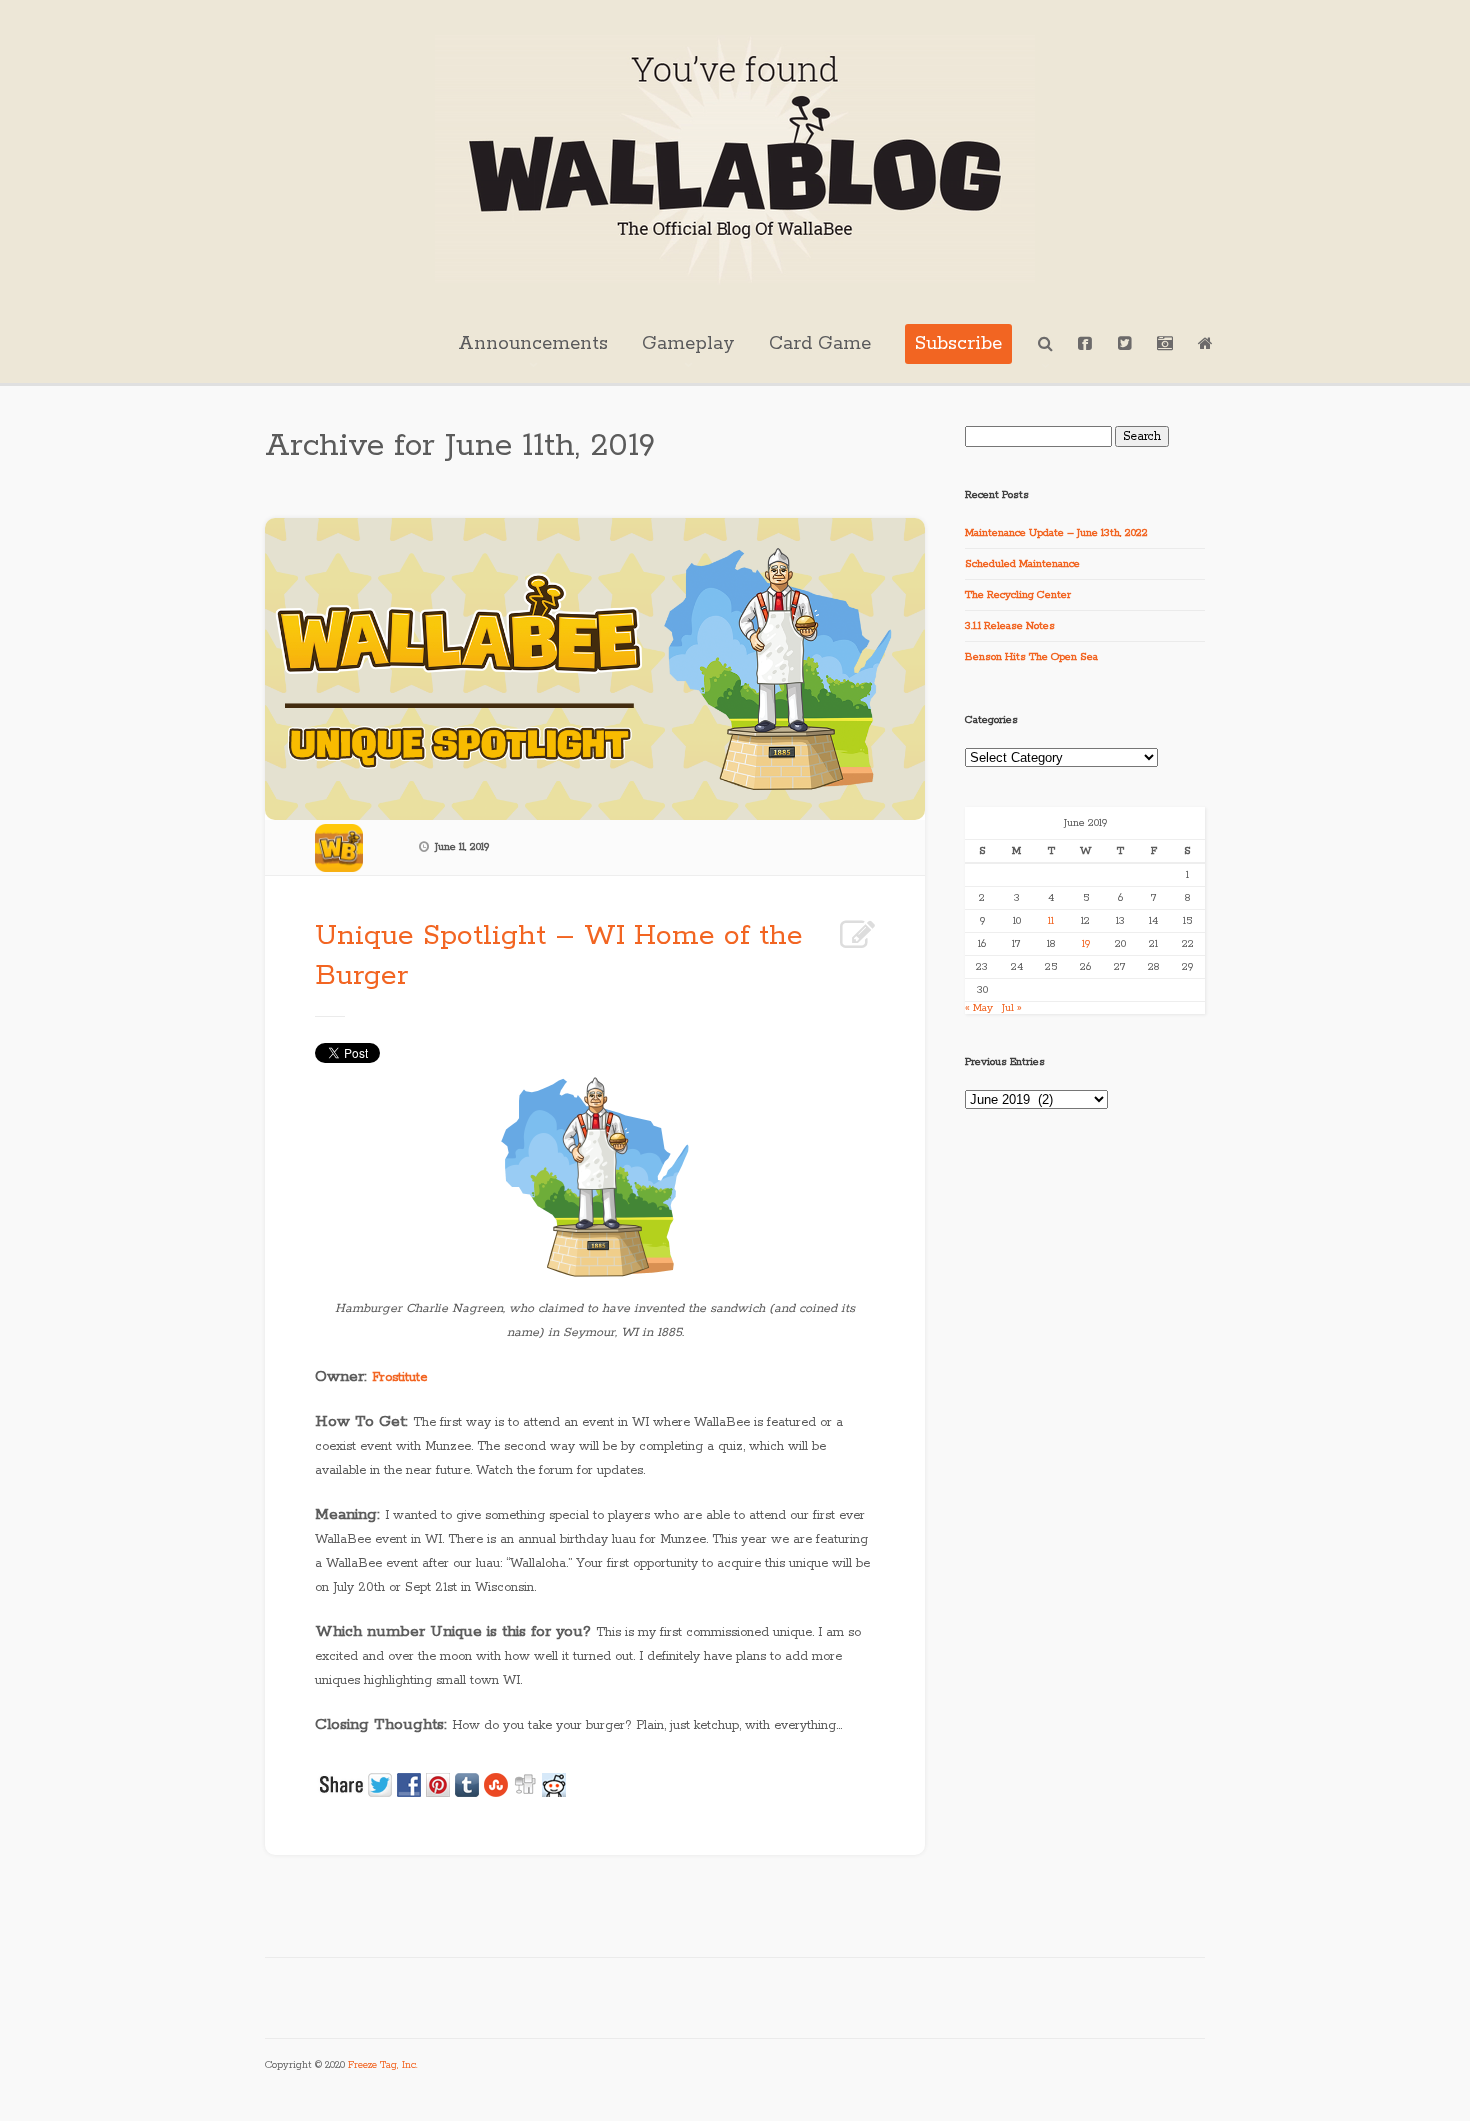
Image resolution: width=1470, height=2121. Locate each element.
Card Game (820, 344)
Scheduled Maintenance (1022, 564)
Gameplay (688, 344)
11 (1051, 921)
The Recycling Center (1018, 595)
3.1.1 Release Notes (1010, 626)
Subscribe (958, 344)
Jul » (1012, 1008)
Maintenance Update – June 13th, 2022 (1056, 533)
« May (979, 1008)
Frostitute (399, 1377)
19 (1086, 944)
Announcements (533, 344)
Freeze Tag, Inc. (383, 2065)
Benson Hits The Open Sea (1031, 657)
